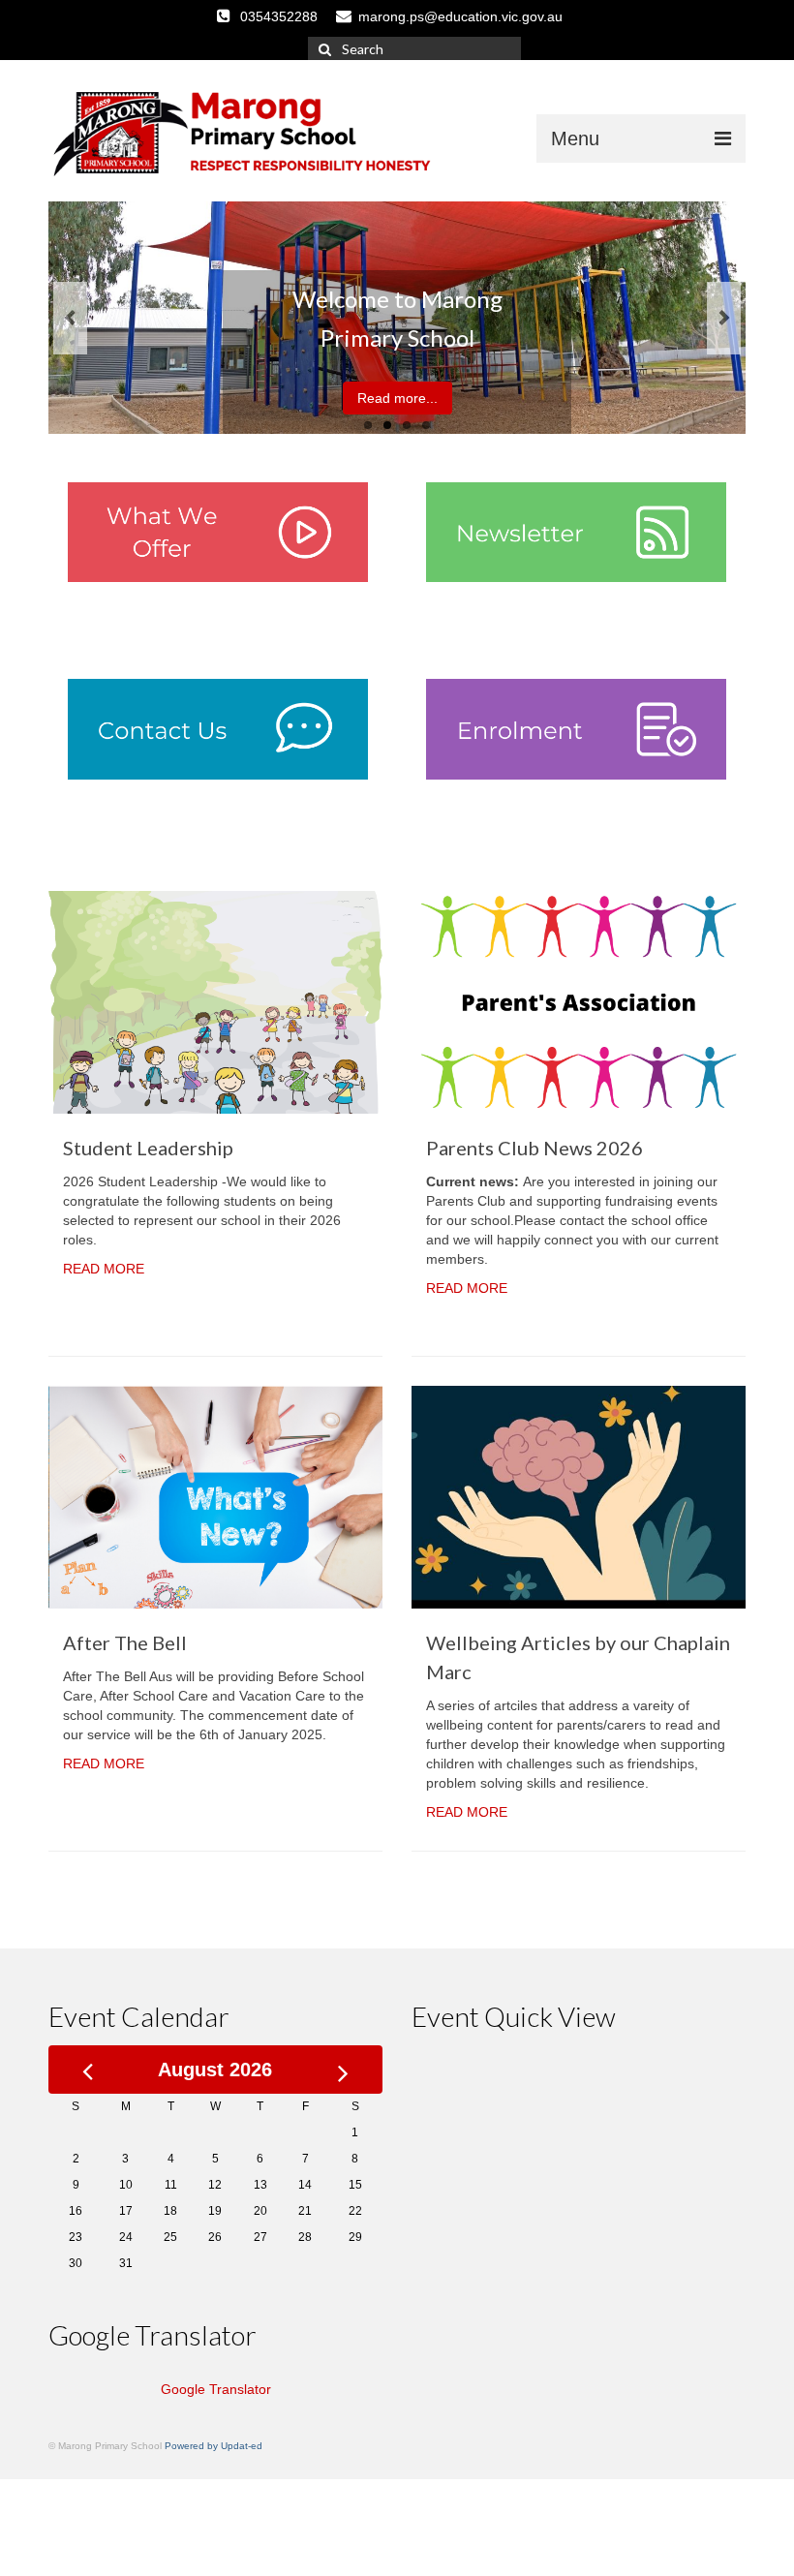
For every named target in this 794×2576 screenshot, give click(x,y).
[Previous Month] (88, 2069)
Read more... (397, 398)
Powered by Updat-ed (214, 2446)
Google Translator (216, 2389)
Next (724, 318)
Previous (70, 318)
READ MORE (104, 1269)
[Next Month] (343, 2070)
